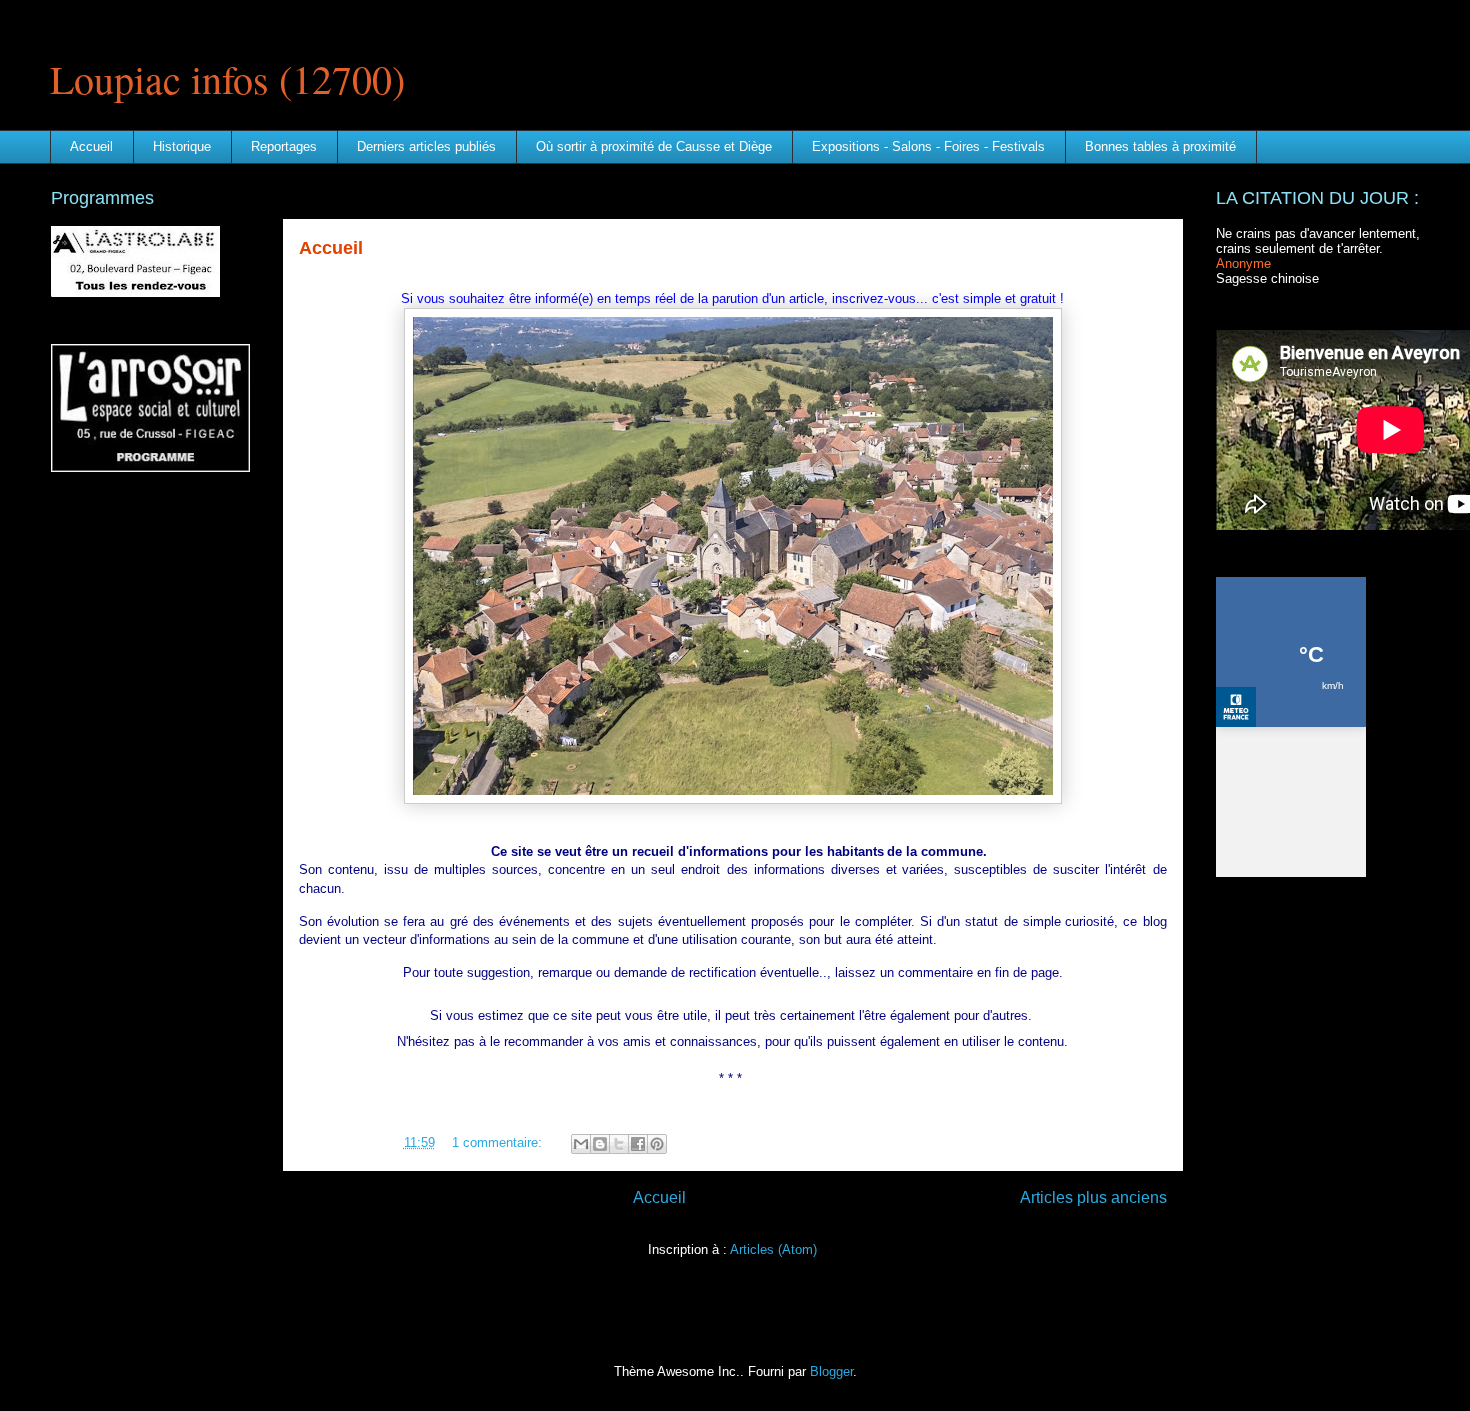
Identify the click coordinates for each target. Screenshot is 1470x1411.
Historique (182, 146)
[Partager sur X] (619, 1144)
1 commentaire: (499, 1142)
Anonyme (1243, 263)
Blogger (831, 1371)
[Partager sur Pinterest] (657, 1144)
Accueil (91, 146)
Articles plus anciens (1093, 1197)
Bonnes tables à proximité (1160, 146)
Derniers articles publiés (426, 146)
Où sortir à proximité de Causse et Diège (654, 146)
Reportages (284, 146)
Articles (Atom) (773, 1249)
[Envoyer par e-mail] (581, 1144)
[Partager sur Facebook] (638, 1144)
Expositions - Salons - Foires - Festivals (928, 146)
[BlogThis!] (600, 1144)
